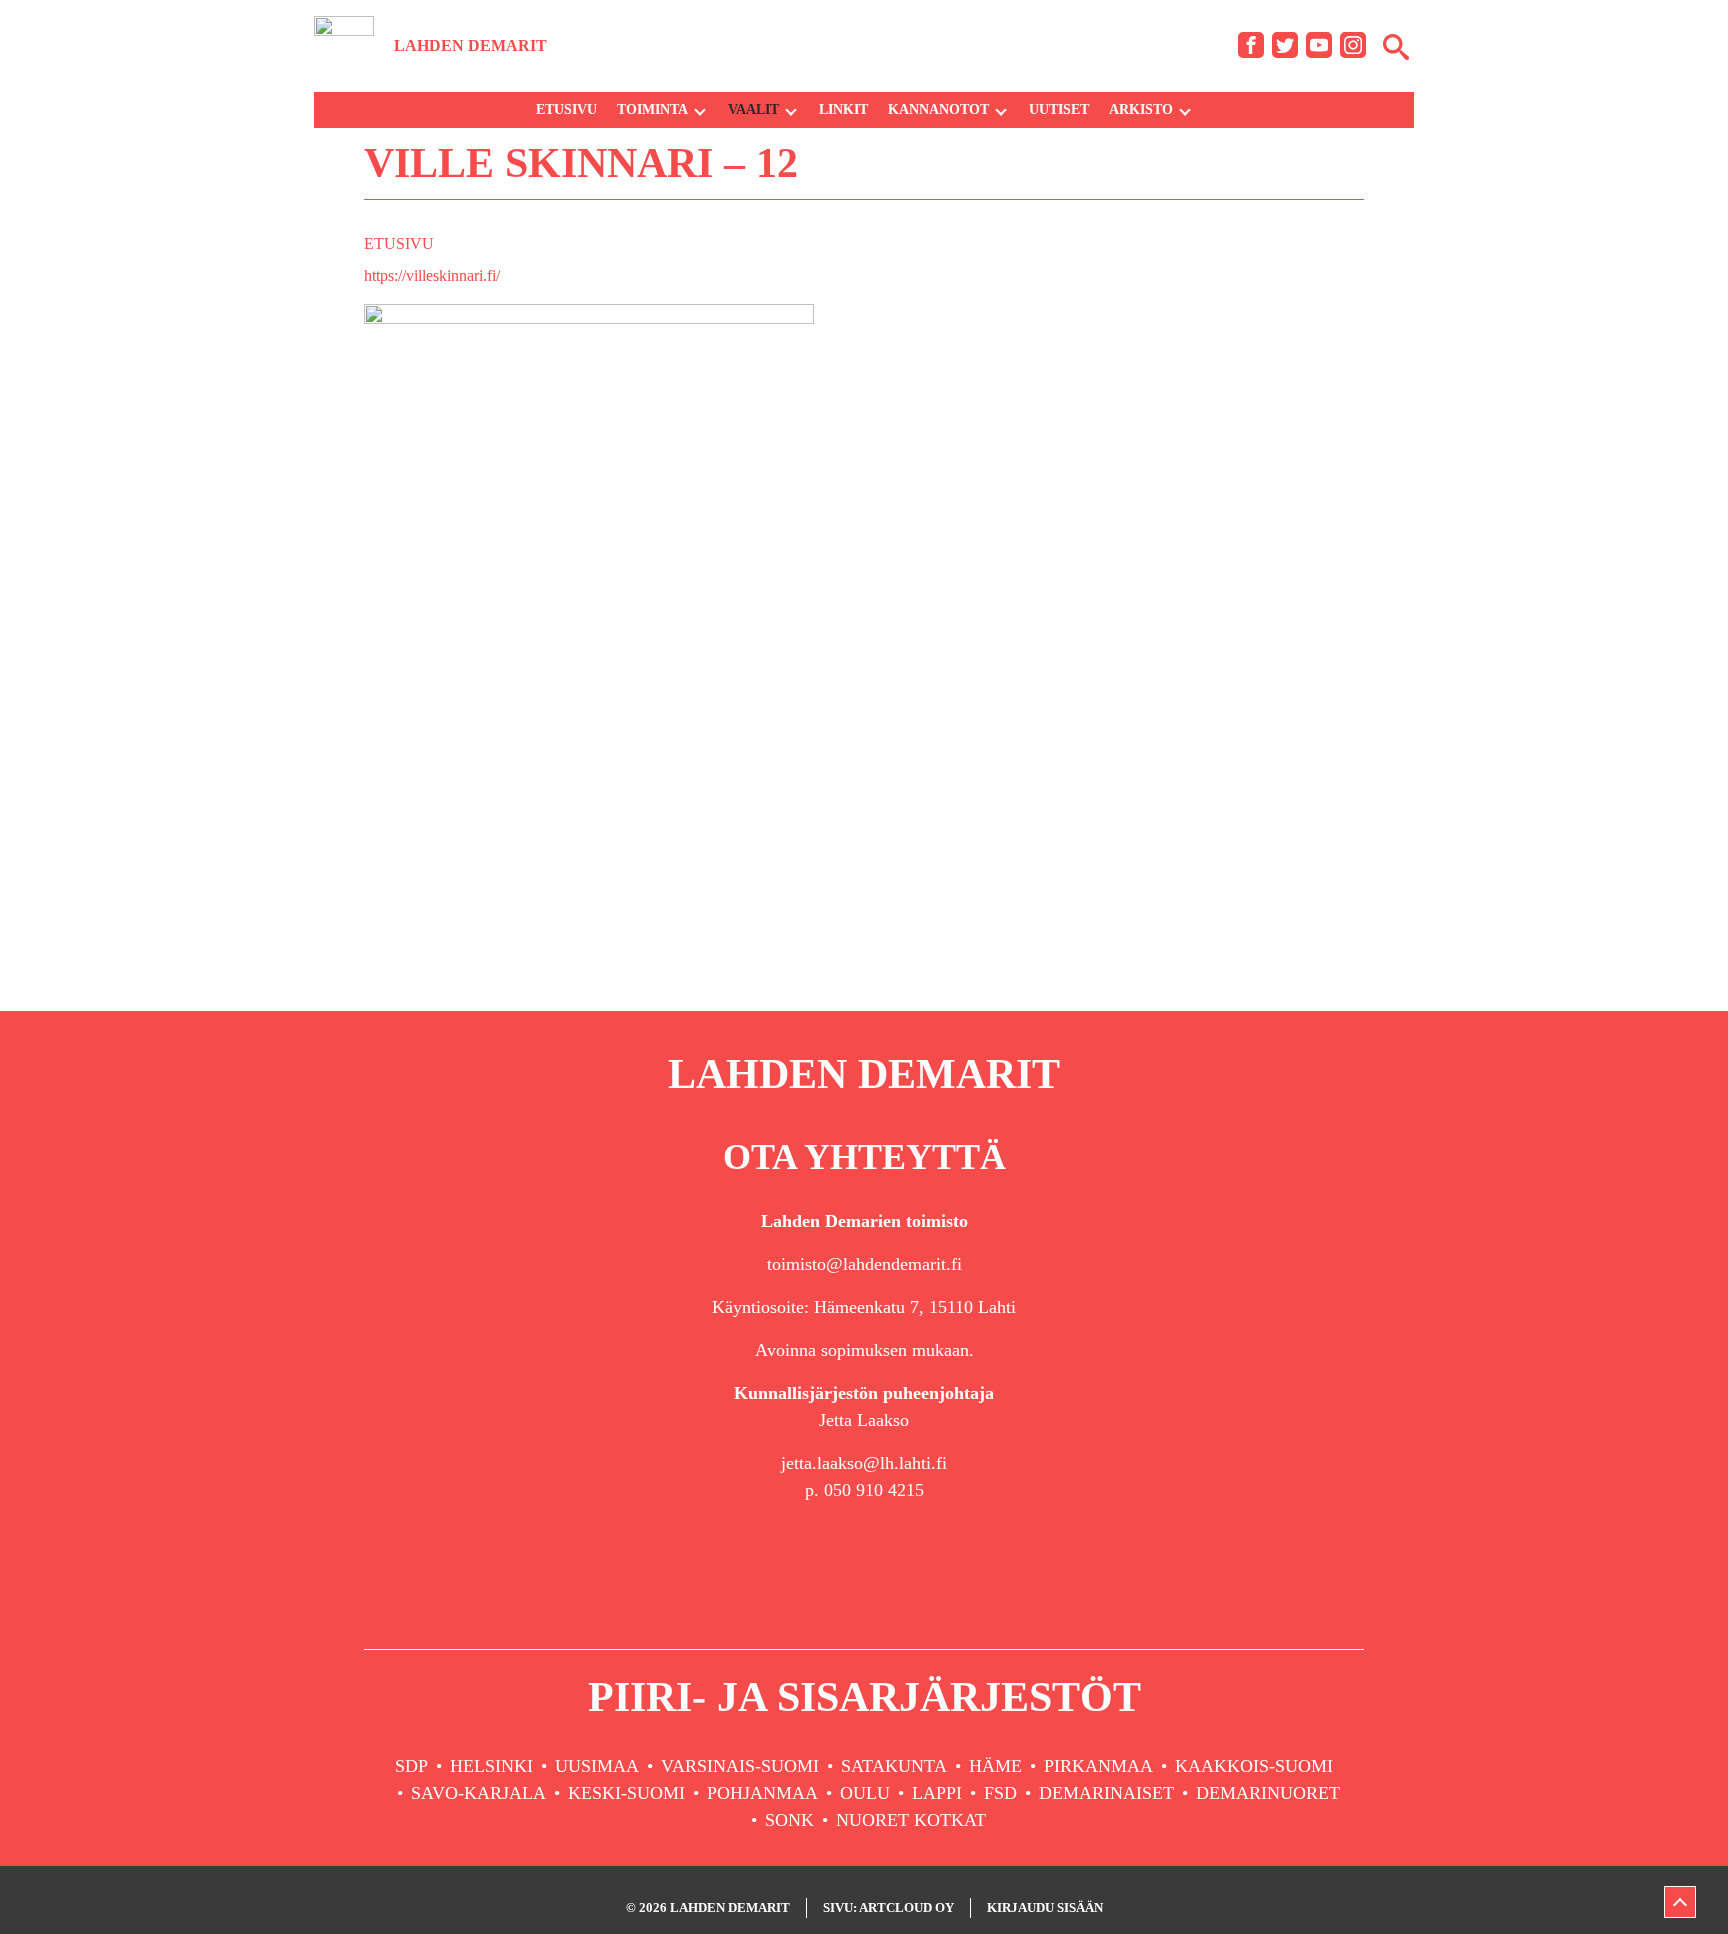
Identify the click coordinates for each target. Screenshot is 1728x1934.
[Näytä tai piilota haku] (1396, 46)
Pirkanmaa (1098, 1766)
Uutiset (1059, 109)
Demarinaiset (1106, 1793)
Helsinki (491, 1766)
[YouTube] (1319, 45)
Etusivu (566, 109)
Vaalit (753, 109)
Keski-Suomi (626, 1793)
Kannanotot (938, 109)
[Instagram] (1353, 45)
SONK (789, 1820)
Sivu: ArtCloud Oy (888, 1907)
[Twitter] (1285, 45)
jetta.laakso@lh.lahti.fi (864, 1463)
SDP (411, 1766)
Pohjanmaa (762, 1793)
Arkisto (1141, 109)
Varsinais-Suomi (740, 1766)
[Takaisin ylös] (1680, 1902)
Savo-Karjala (478, 1793)
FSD (1000, 1793)
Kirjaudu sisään (1045, 1907)
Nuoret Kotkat (911, 1820)
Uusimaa (597, 1766)
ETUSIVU (399, 243)
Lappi (937, 1793)
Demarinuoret (1268, 1793)
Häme (995, 1766)
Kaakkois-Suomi (1254, 1766)
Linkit (843, 109)
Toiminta (652, 109)
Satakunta (894, 1766)
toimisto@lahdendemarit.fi (864, 1264)
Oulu (865, 1793)
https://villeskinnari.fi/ (432, 275)
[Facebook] (1251, 45)
